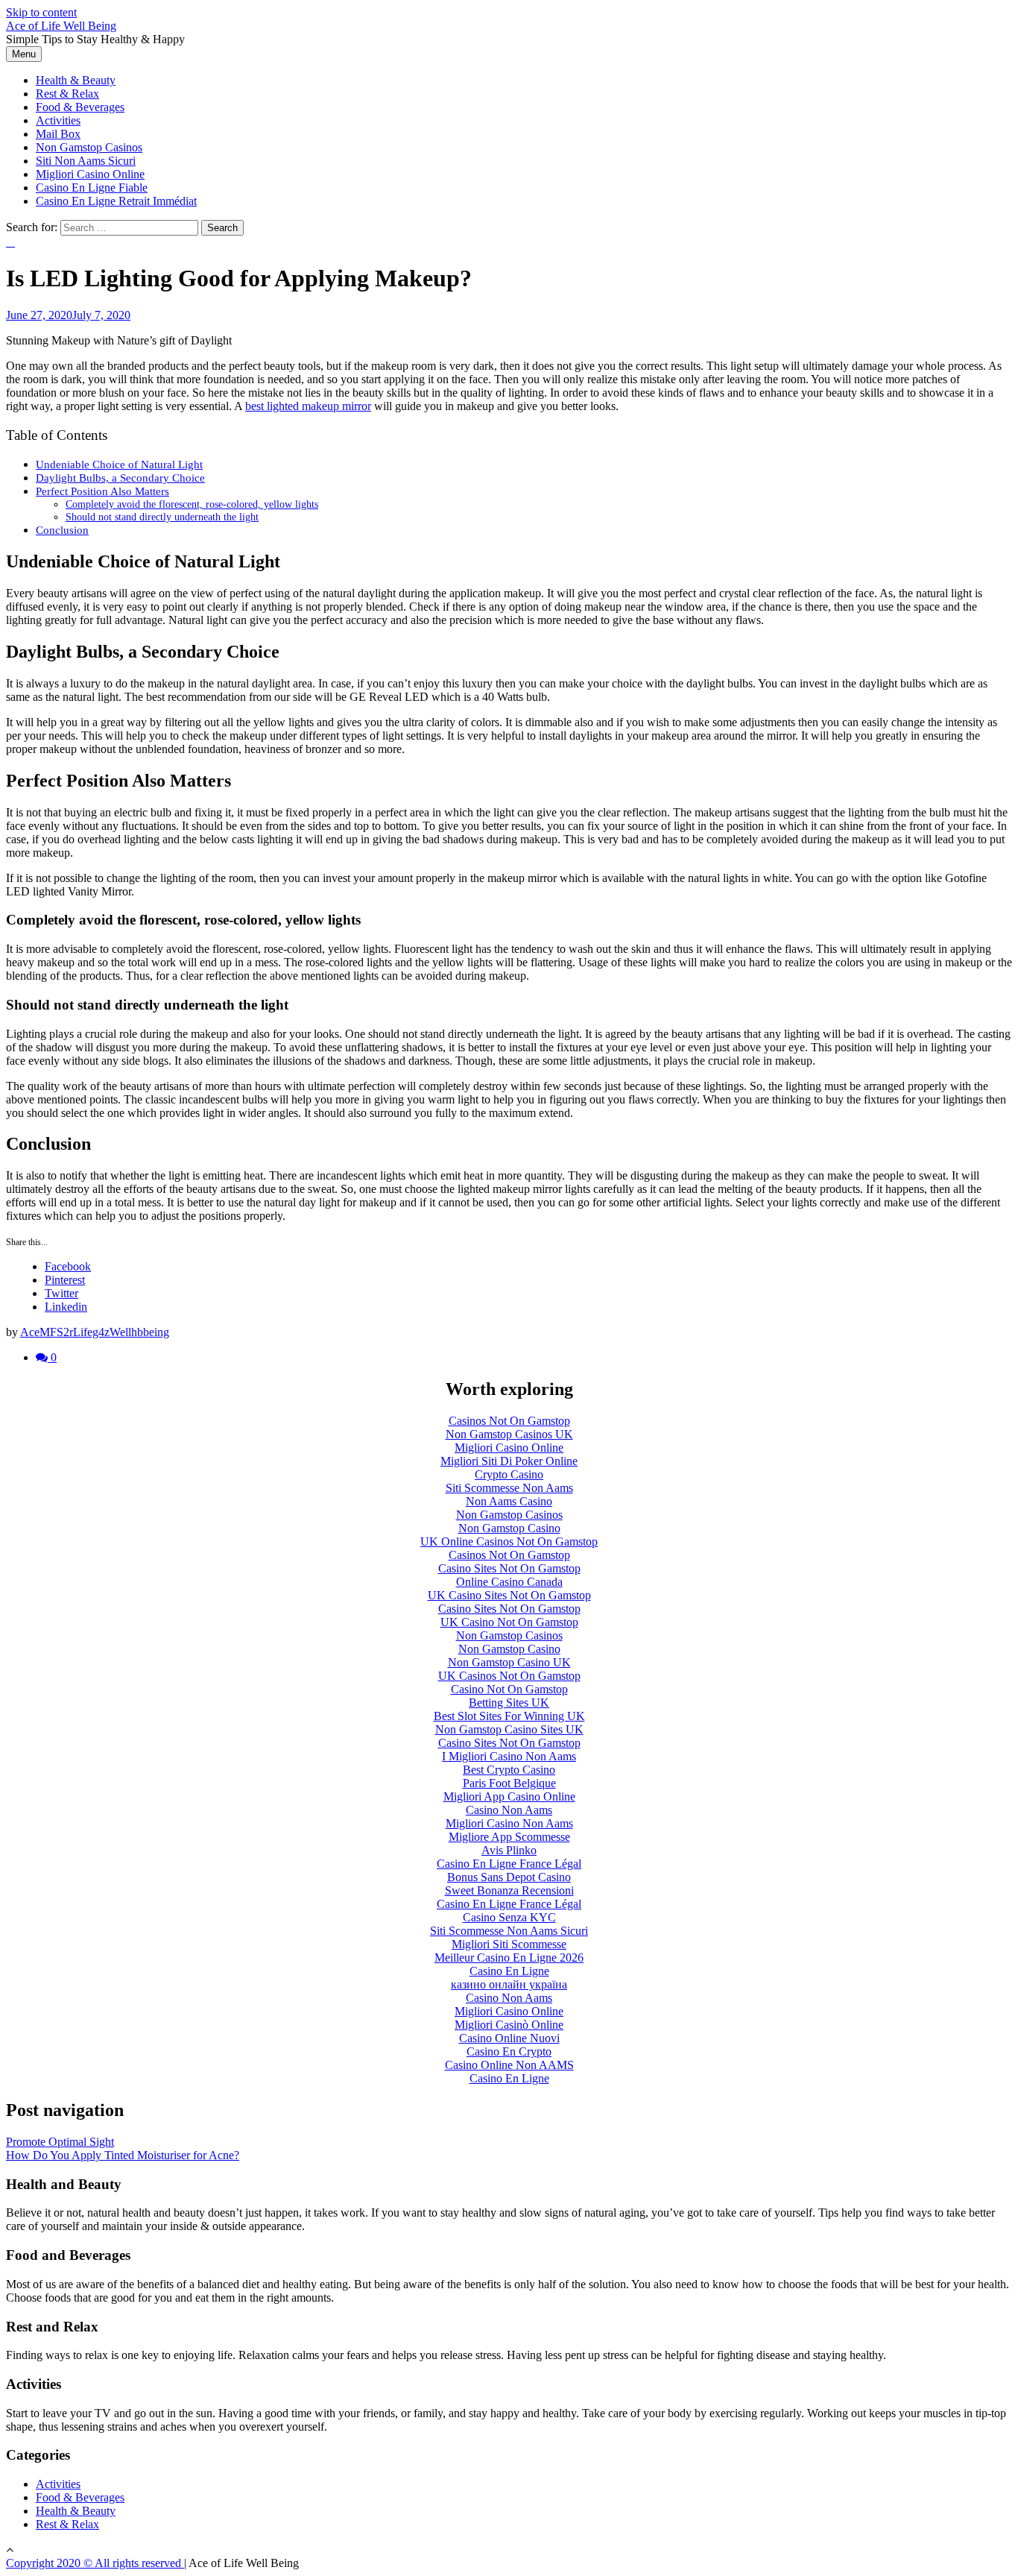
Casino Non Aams (509, 1810)
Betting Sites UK (509, 1703)
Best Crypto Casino (509, 1770)
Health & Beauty (76, 80)
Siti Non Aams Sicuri (86, 161)
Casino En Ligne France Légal (509, 1864)
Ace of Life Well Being (61, 26)
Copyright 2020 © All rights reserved (95, 2563)
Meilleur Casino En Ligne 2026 (509, 1958)
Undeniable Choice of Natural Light (119, 464)
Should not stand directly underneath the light (162, 517)
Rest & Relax (67, 94)
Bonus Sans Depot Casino (509, 1877)
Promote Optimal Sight (60, 2142)
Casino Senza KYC (509, 1917)
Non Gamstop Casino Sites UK (509, 1729)
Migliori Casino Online (90, 174)
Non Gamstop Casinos (89, 147)
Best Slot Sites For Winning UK (509, 1716)
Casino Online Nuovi (509, 2038)
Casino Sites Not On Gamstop (509, 1568)
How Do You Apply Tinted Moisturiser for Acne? (123, 2155)
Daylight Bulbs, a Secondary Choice (120, 478)
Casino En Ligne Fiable (92, 188)
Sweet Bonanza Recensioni (509, 1890)
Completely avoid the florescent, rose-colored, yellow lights (192, 504)
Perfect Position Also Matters (102, 491)
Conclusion (62, 530)
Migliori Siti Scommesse (509, 1944)
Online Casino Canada (509, 1582)
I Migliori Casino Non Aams (509, 1756)
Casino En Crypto (509, 2051)
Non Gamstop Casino (509, 1528)
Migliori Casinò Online (509, 2025)
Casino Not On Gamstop (509, 1689)
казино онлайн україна (509, 1984)
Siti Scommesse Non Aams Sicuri (509, 1931)
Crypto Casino (509, 1474)
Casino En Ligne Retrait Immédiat (116, 201)
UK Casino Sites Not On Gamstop (509, 1595)
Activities (58, 120)
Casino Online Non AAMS (509, 2065)
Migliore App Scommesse (509, 1837)
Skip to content (41, 12)
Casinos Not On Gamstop (509, 1421)
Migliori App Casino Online (509, 1796)
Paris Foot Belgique (509, 1783)
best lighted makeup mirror (308, 406)
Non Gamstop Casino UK (509, 1662)
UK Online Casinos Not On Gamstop (509, 1541)
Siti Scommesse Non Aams (509, 1488)
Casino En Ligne (509, 1971)
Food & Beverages (80, 107)
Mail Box (58, 134)
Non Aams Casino (509, 1501)
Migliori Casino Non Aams (509, 1823)
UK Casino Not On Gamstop (509, 1622)
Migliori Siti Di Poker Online (509, 1461)
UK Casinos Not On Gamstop (509, 1676)
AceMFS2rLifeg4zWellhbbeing (95, 1332)
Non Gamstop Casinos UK (509, 1434)
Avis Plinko (509, 1850)
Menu (24, 54)
